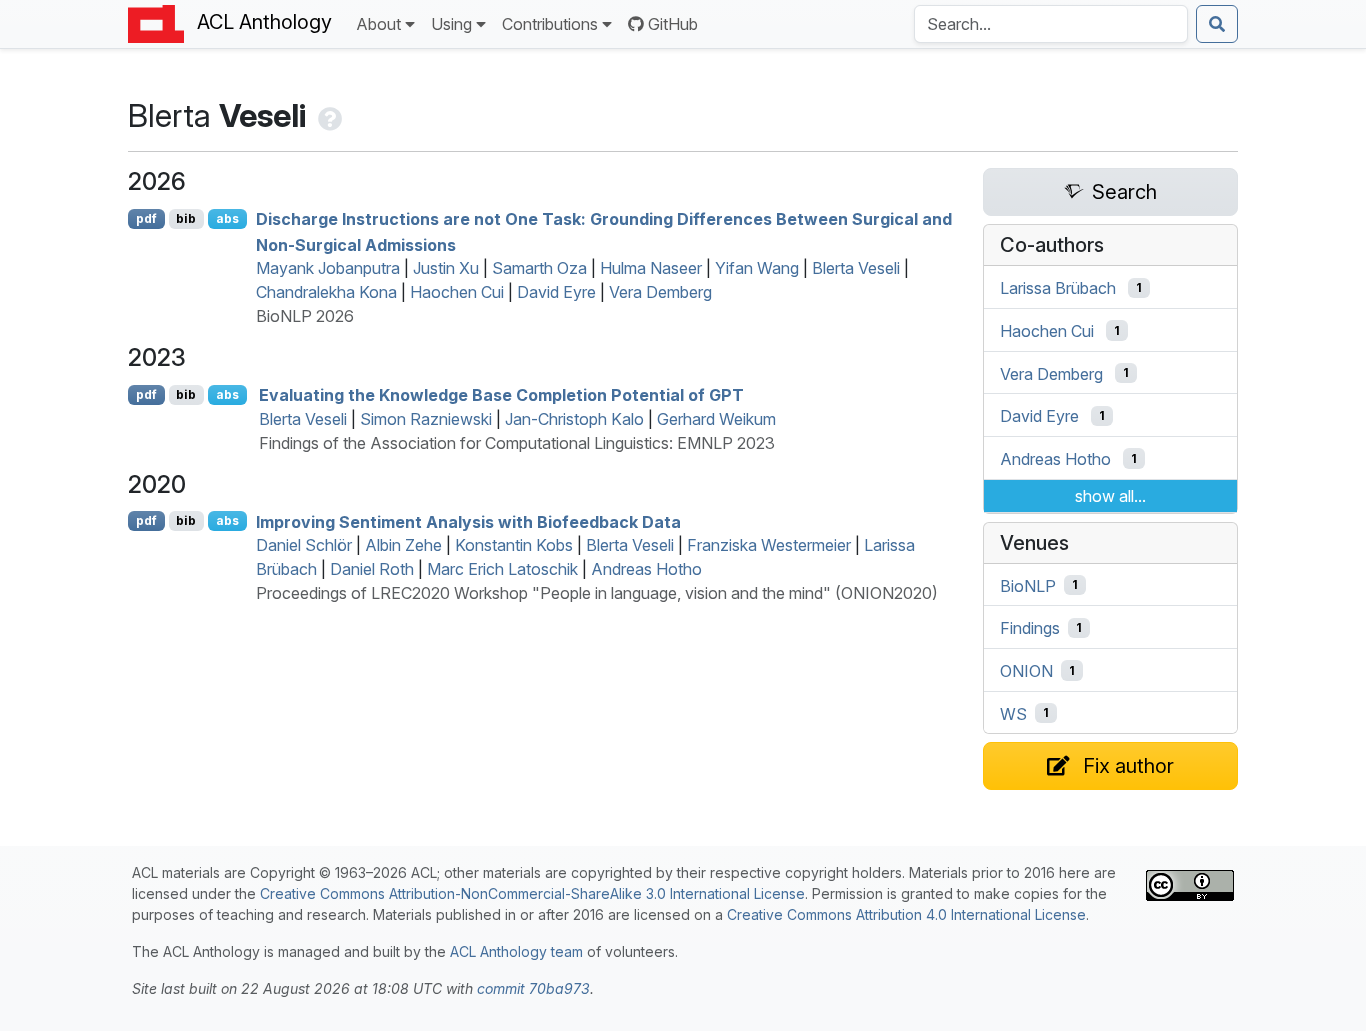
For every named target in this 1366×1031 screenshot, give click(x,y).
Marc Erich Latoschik (502, 569)
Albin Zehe (403, 545)
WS (1013, 713)
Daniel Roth (372, 569)
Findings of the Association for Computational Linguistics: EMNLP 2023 (517, 443)
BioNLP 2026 (305, 316)
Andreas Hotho (646, 569)
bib (186, 218)
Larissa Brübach (1058, 288)
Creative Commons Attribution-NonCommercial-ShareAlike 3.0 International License (532, 893)
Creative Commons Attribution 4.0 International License (906, 914)
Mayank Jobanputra (328, 268)
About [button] (378, 24)
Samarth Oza (539, 268)
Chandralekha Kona (326, 292)
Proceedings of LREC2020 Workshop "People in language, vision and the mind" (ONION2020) (597, 593)
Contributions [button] (550, 24)
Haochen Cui (457, 292)
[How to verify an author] (328, 115)
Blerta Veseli (856, 268)
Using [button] (451, 24)
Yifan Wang (757, 268)
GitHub (673, 24)
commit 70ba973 (533, 988)
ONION (1026, 671)
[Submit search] (1217, 24)
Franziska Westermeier (769, 545)
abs (227, 218)
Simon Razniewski (426, 419)
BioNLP (1028, 585)
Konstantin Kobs (514, 545)
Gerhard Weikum (716, 419)
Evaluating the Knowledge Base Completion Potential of (501, 395)
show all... (1110, 496)
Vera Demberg (660, 292)
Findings (1030, 628)
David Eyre (556, 292)
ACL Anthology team (516, 951)
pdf (146, 218)
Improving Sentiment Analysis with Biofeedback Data (468, 521)
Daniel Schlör (304, 545)
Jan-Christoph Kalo (574, 419)
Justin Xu (446, 268)
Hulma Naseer (651, 268)
